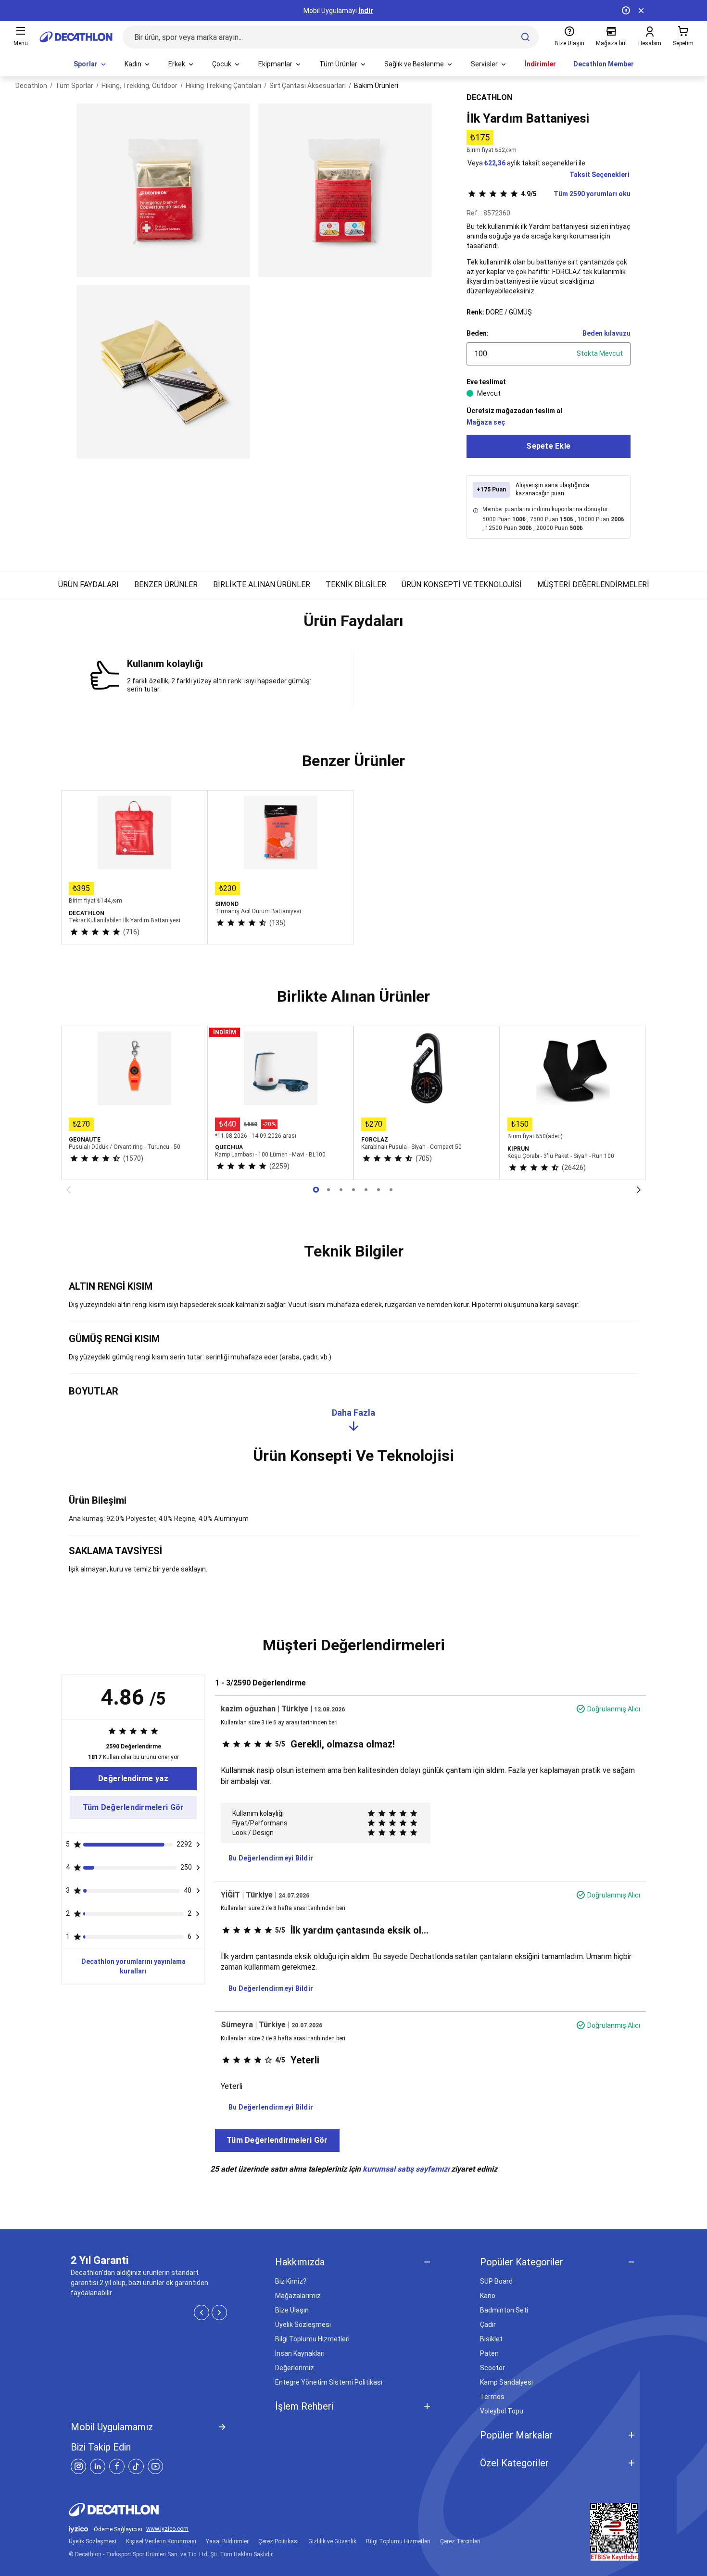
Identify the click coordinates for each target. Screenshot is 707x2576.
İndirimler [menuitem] (540, 64)
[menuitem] (90, 64)
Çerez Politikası (278, 2541)
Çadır (488, 2325)
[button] (353, 625)
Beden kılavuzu (606, 333)
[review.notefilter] (198, 1845)
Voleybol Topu (502, 2411)
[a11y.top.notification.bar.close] (641, 11)
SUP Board (496, 2281)
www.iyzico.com (167, 2529)
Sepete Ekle (548, 446)
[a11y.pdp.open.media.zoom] (163, 190)
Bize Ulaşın (292, 2310)
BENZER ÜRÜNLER (166, 584)
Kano (488, 2296)
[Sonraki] (639, 1190)
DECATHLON (489, 97)
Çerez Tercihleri (460, 2541)
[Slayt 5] (379, 1190)
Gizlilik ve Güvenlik (332, 2541)
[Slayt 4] (366, 1190)
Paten (489, 2353)
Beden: (478, 333)
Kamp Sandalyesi (506, 2382)
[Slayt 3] (353, 1190)
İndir (366, 11)
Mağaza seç (486, 422)
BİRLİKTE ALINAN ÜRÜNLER (262, 584)
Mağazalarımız (298, 2296)
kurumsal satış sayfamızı (406, 2169)
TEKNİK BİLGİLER (356, 584)
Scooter (492, 2368)
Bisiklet (491, 2339)
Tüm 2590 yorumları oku (576, 194)
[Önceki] (68, 1190)
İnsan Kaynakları (300, 2353)
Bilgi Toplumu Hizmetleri (312, 2339)
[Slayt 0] (316, 1190)
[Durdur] (626, 11)
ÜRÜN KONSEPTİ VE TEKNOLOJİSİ (462, 584)
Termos (492, 2397)
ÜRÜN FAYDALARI (88, 584)
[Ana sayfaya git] (76, 37)
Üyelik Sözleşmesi (303, 2325)
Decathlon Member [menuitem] (604, 64)
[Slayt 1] (328, 1190)
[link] (133, 1779)
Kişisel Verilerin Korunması (161, 2541)
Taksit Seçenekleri (600, 175)
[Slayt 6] (391, 1190)
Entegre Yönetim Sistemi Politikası (329, 2382)
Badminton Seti (504, 2310)
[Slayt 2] (341, 1190)
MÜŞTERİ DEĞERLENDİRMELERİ (593, 584)
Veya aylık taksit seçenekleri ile (526, 163)
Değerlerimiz (295, 2368)
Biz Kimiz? (291, 2281)
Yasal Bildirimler (227, 2541)
